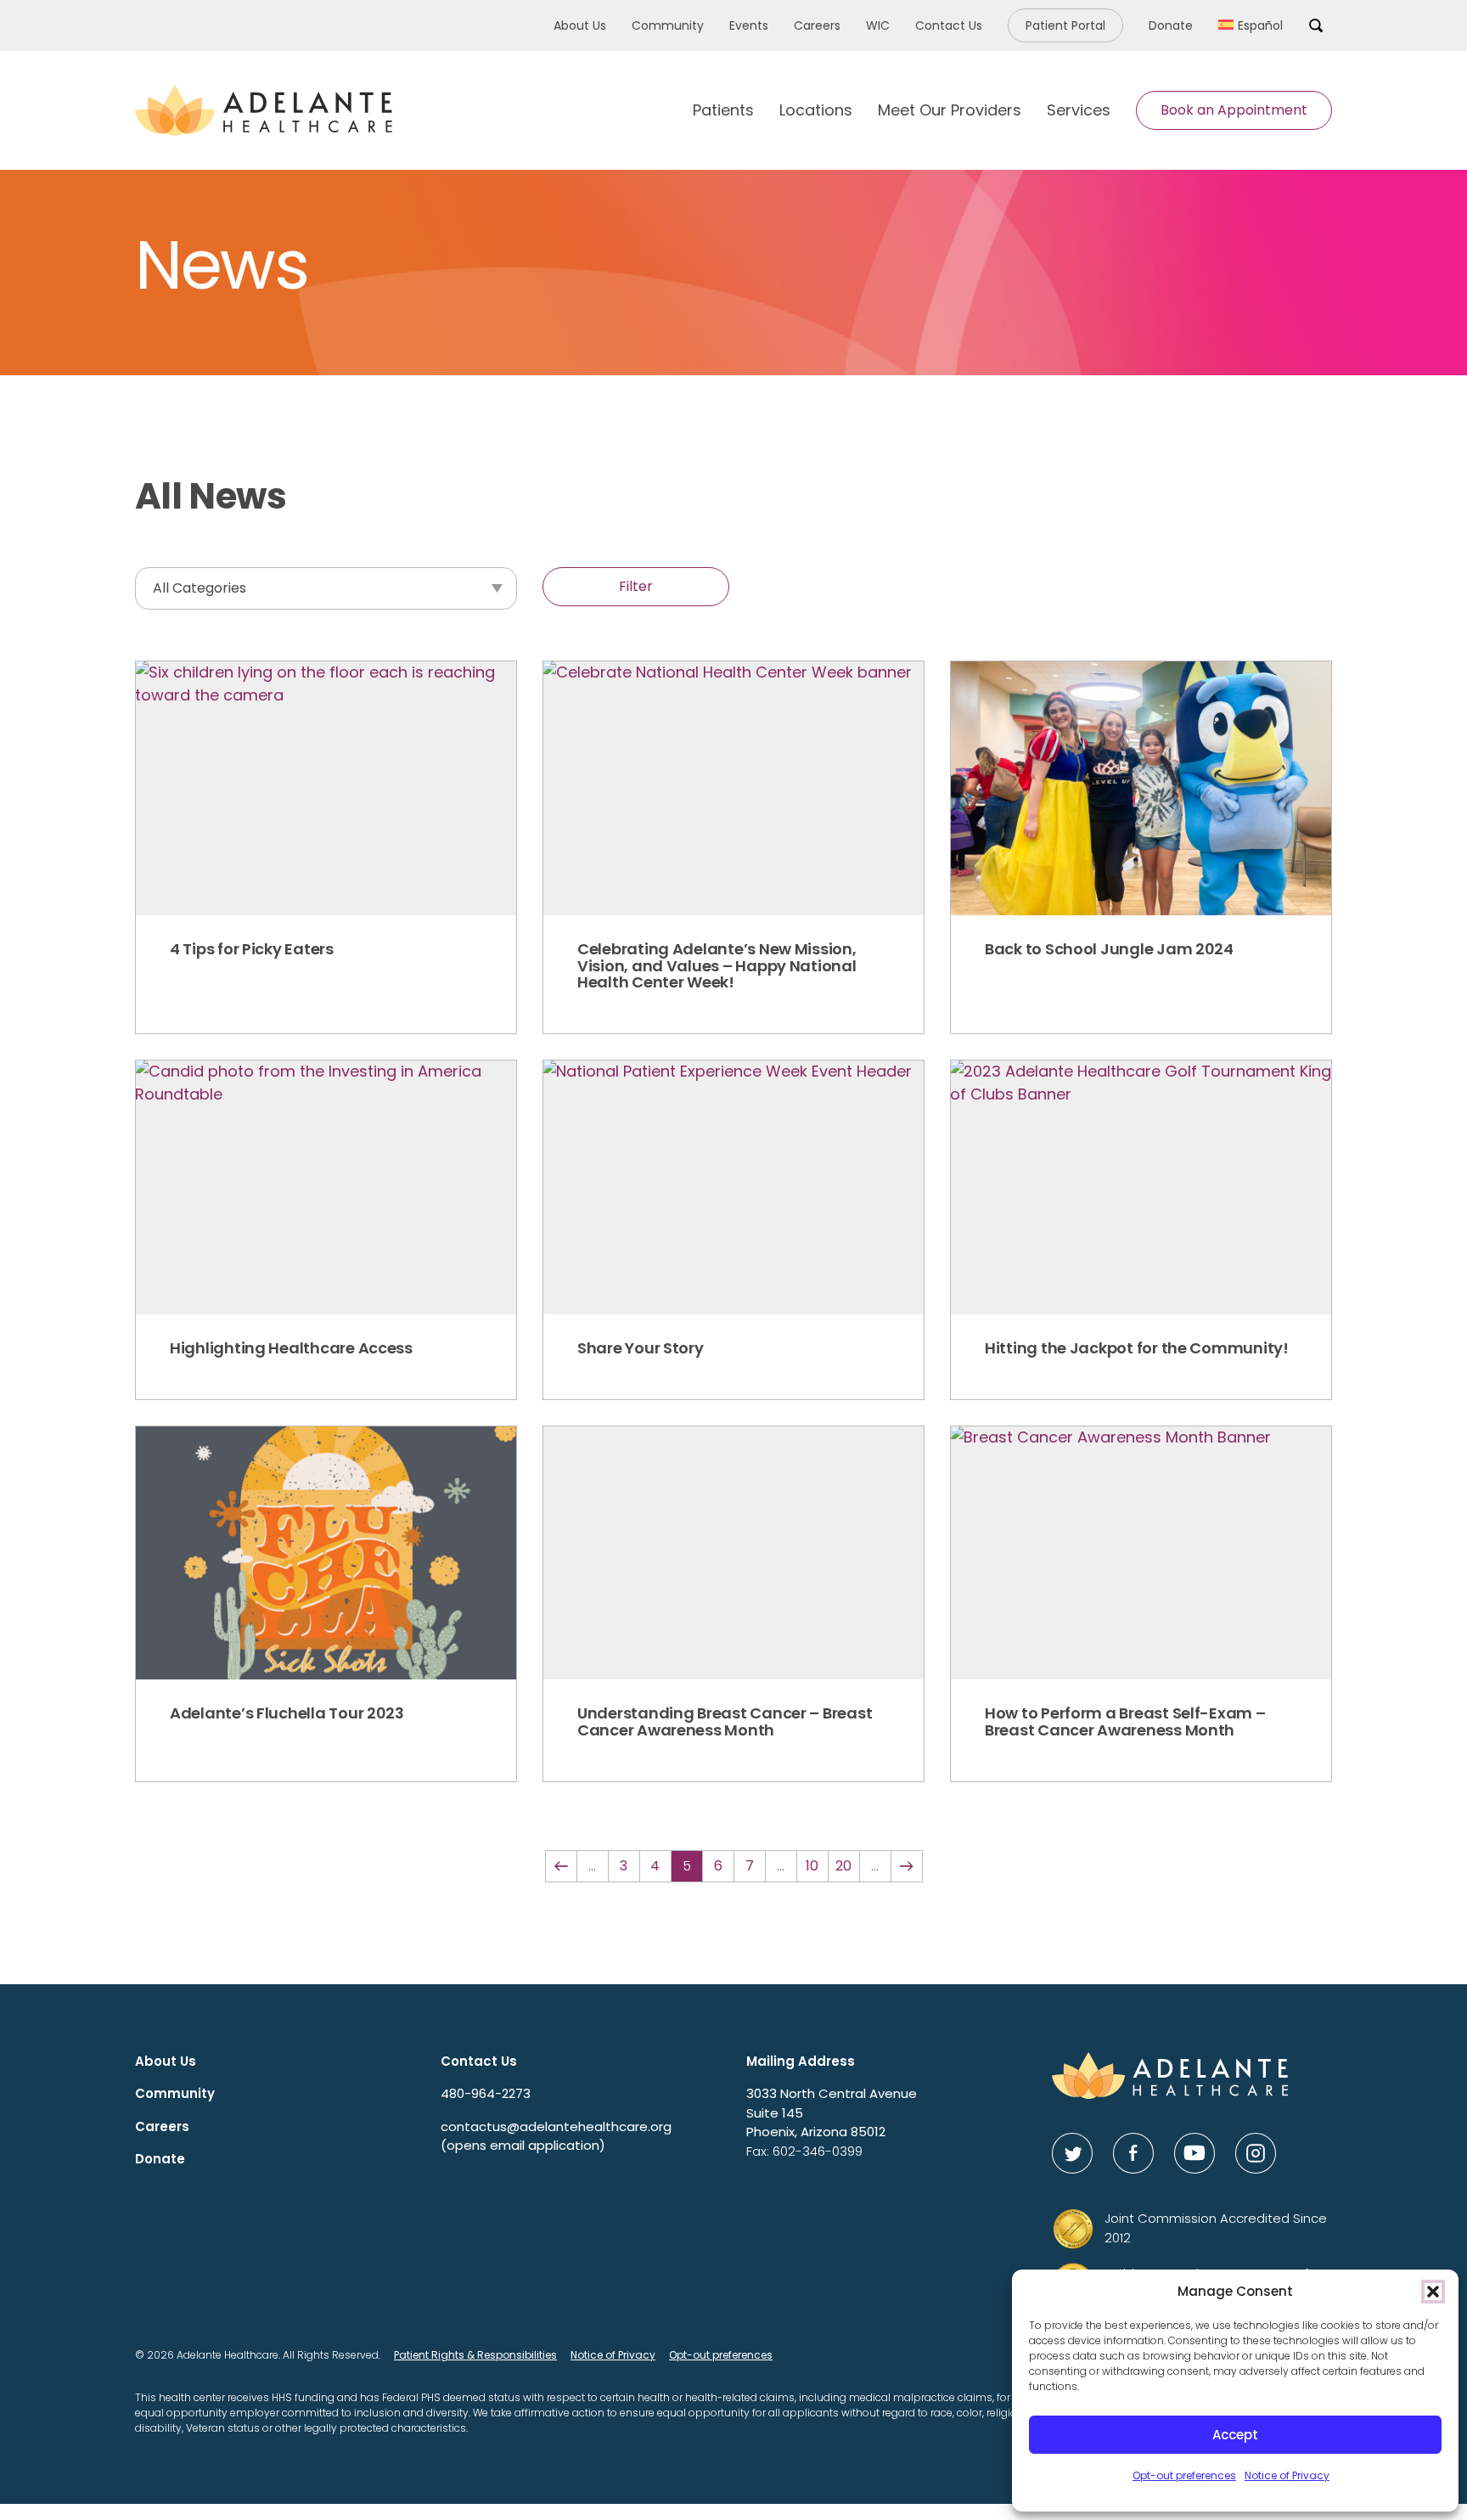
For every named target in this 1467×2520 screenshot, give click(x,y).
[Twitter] (1072, 2153)
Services (1079, 110)
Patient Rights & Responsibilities (475, 2355)
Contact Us (949, 25)
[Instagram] (1256, 2153)
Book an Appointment (1234, 110)
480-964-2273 (486, 2093)
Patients (723, 110)
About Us (580, 25)
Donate (1171, 25)
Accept (1235, 2435)
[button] (1433, 2292)
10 (812, 1866)
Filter (636, 586)
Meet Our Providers (950, 110)
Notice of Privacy (1287, 2475)
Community (668, 25)
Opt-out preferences (1184, 2475)
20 (843, 1866)
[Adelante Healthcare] (264, 110)
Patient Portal (1065, 25)
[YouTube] (1194, 2153)
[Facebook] (1133, 2153)
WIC (878, 25)
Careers (817, 25)
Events (749, 25)
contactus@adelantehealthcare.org (556, 2136)
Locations (816, 110)
